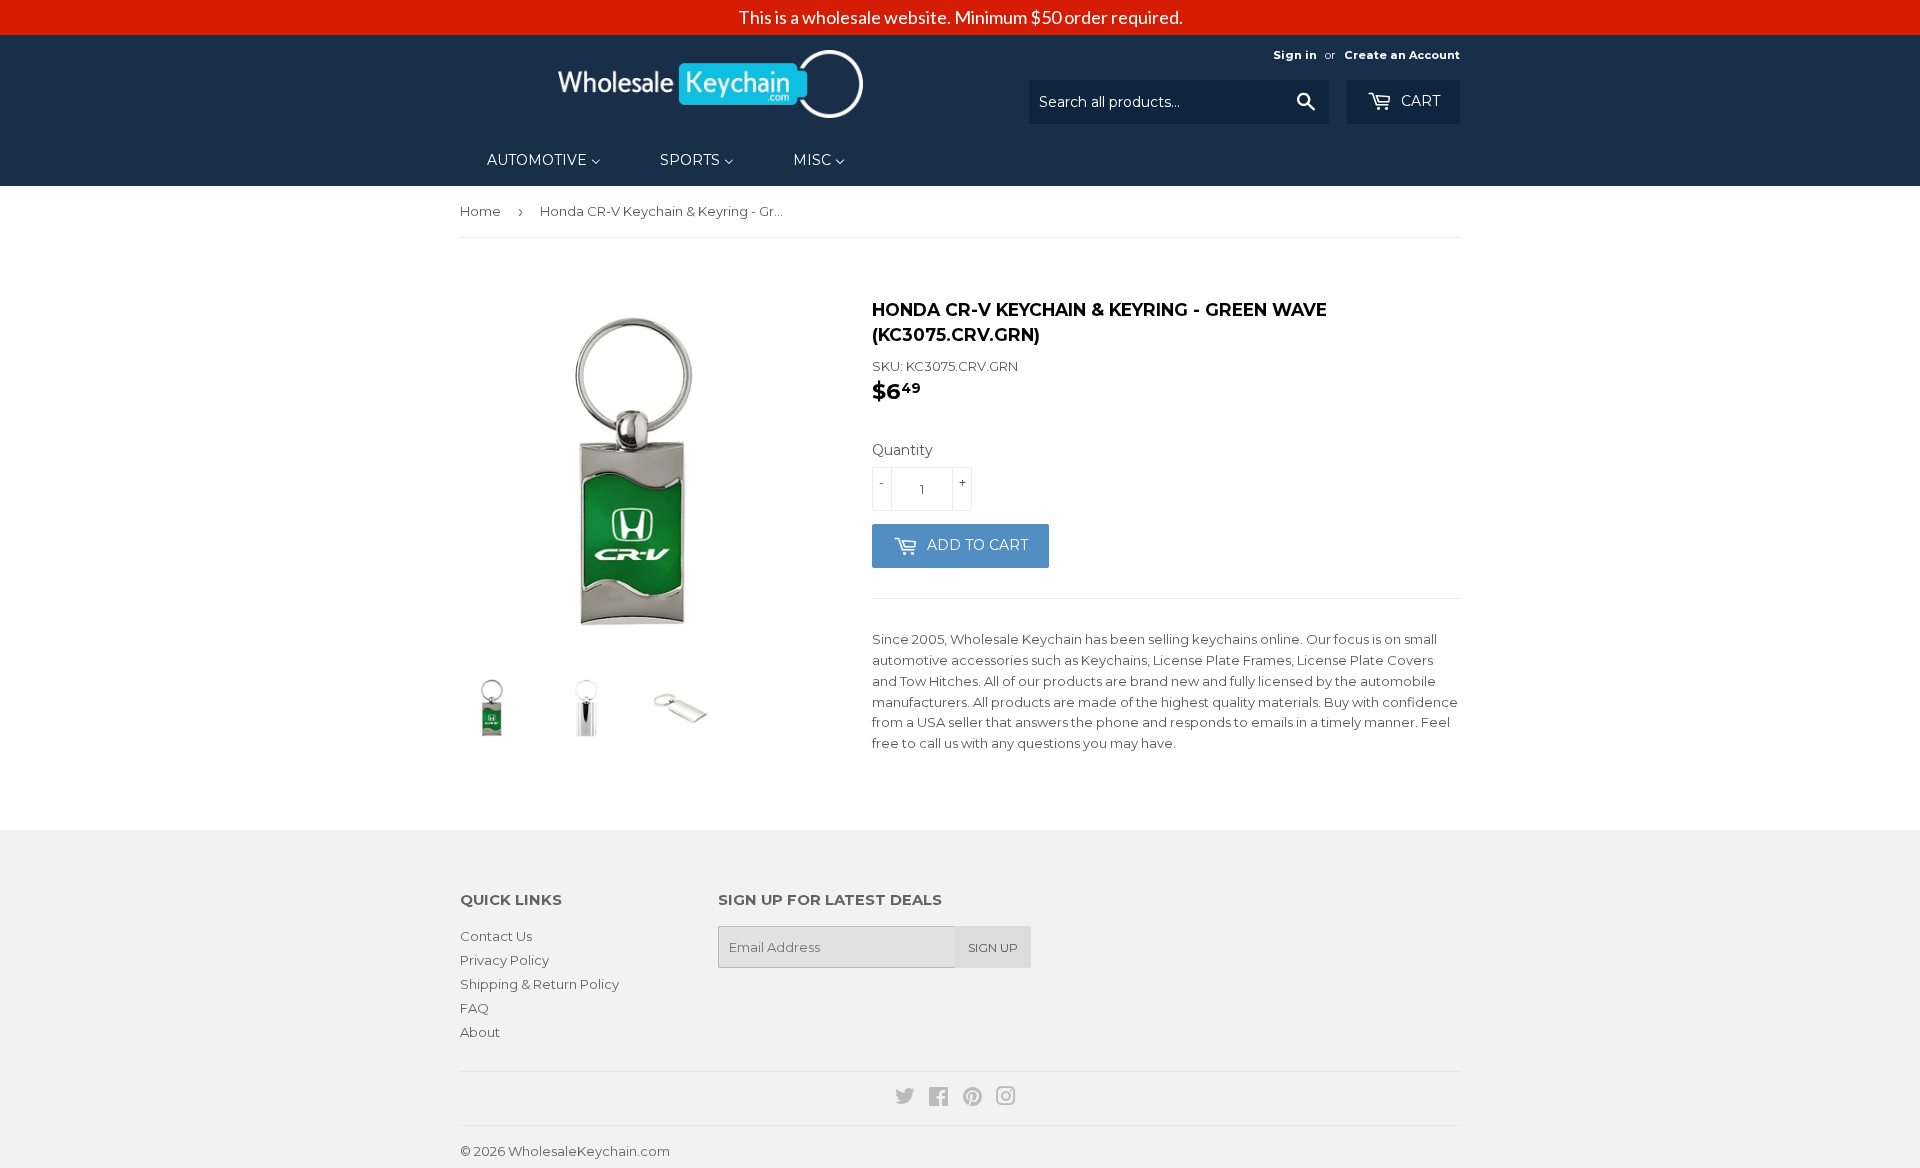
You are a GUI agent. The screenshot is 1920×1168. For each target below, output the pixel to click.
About (480, 1032)
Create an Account (1402, 55)
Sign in (1295, 55)
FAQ (474, 1008)
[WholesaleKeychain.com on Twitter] (905, 1099)
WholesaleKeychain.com (589, 1151)
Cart (1418, 101)
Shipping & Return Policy (539, 984)
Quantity (902, 450)
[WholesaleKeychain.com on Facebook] (938, 1099)
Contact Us (496, 936)
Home (480, 211)
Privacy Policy (504, 960)
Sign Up (993, 947)
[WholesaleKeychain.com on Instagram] (1006, 1099)
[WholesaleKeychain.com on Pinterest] (972, 1099)
